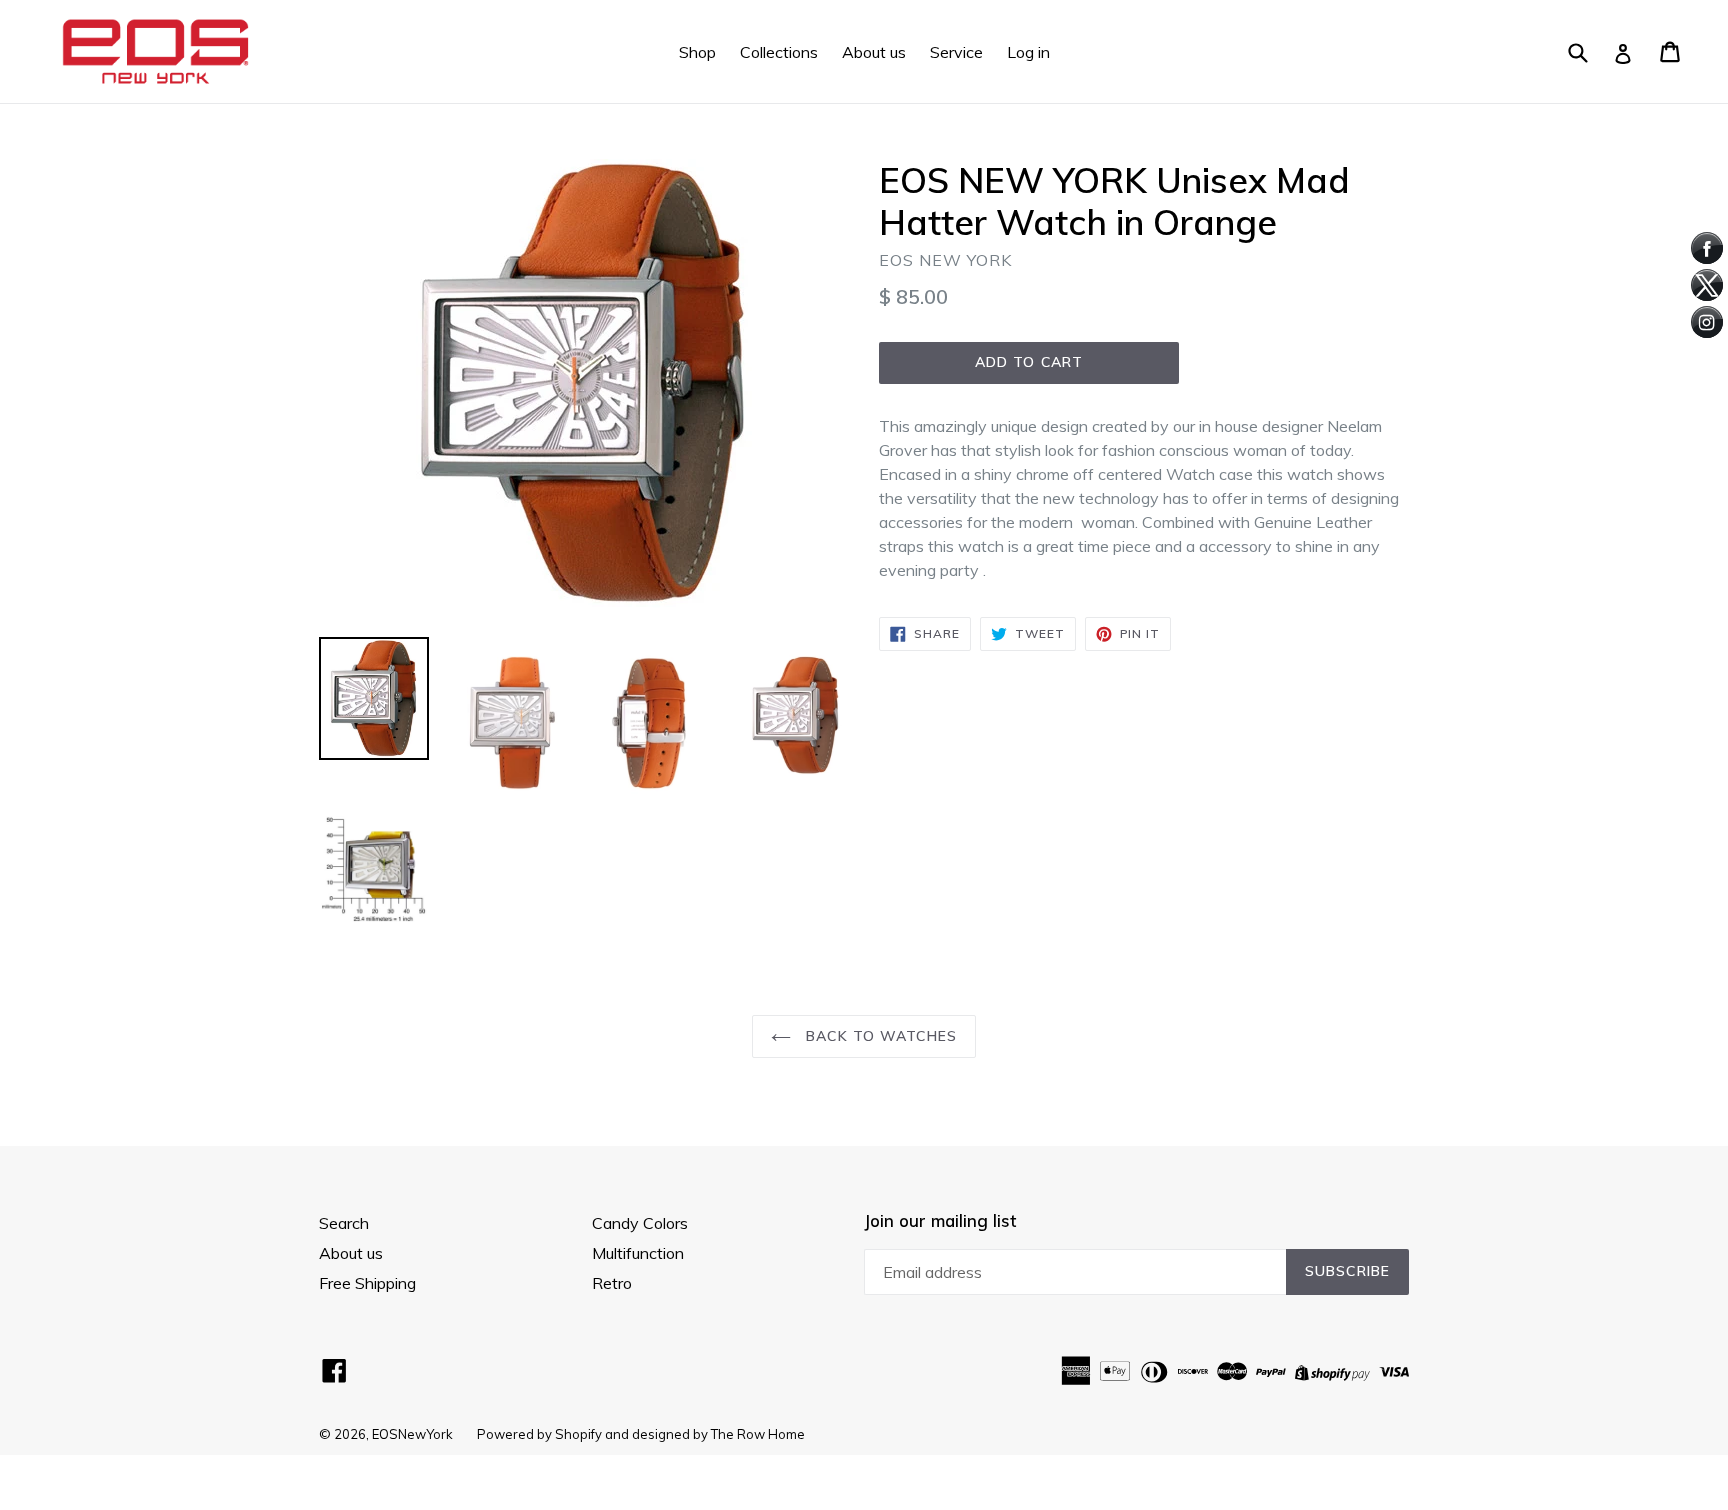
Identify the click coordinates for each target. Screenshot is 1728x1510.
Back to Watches (879, 1036)
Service (956, 52)
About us (874, 52)
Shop (697, 52)
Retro (612, 1283)
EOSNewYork (412, 1434)
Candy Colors (640, 1223)
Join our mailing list (940, 1221)
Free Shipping (367, 1283)
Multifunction (638, 1253)
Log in (1028, 52)
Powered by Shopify (539, 1434)
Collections (779, 52)
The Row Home (758, 1434)
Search (344, 1223)
